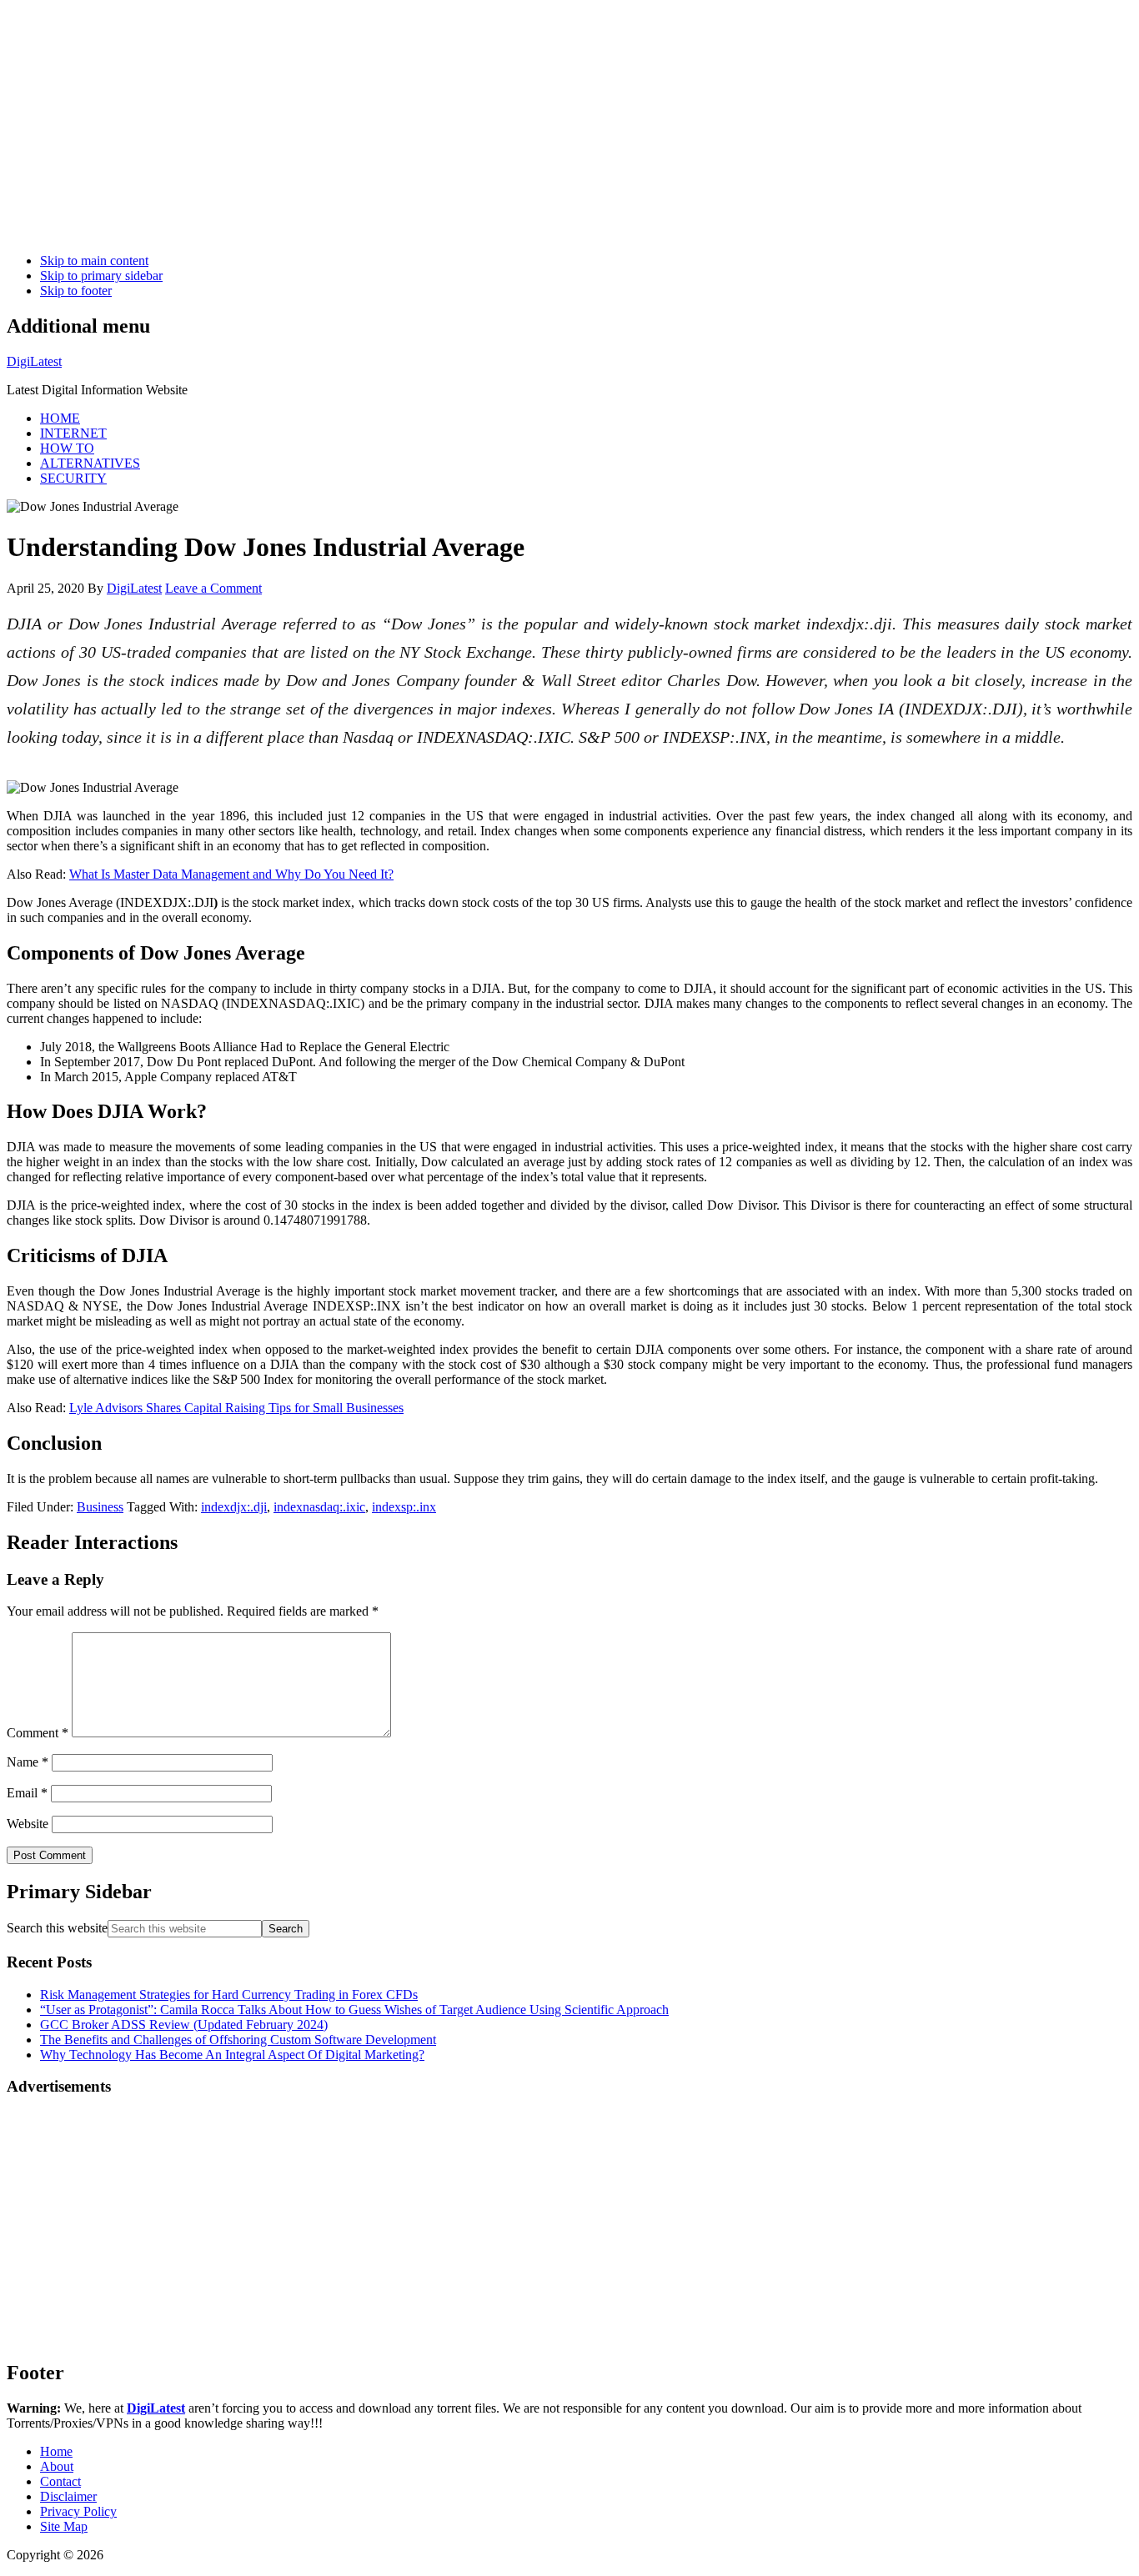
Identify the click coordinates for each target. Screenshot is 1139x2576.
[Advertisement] (507, 123)
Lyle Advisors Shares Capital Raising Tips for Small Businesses (236, 1408)
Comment (38, 1733)
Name (28, 1762)
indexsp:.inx (404, 1507)
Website (28, 1824)
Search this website (57, 1928)
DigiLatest (34, 361)
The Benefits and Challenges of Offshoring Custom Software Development (238, 2040)
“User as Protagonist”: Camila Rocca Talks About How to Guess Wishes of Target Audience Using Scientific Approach (354, 2010)
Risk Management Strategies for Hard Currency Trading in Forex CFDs (229, 1995)
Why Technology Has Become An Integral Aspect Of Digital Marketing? (232, 2055)
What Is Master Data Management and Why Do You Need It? (231, 874)
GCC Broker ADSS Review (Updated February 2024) (184, 2025)
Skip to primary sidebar (101, 276)
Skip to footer (76, 291)
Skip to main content (94, 261)
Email (27, 1793)
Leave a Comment (213, 588)
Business (100, 1507)
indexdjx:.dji (234, 1507)
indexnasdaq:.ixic (319, 1507)
